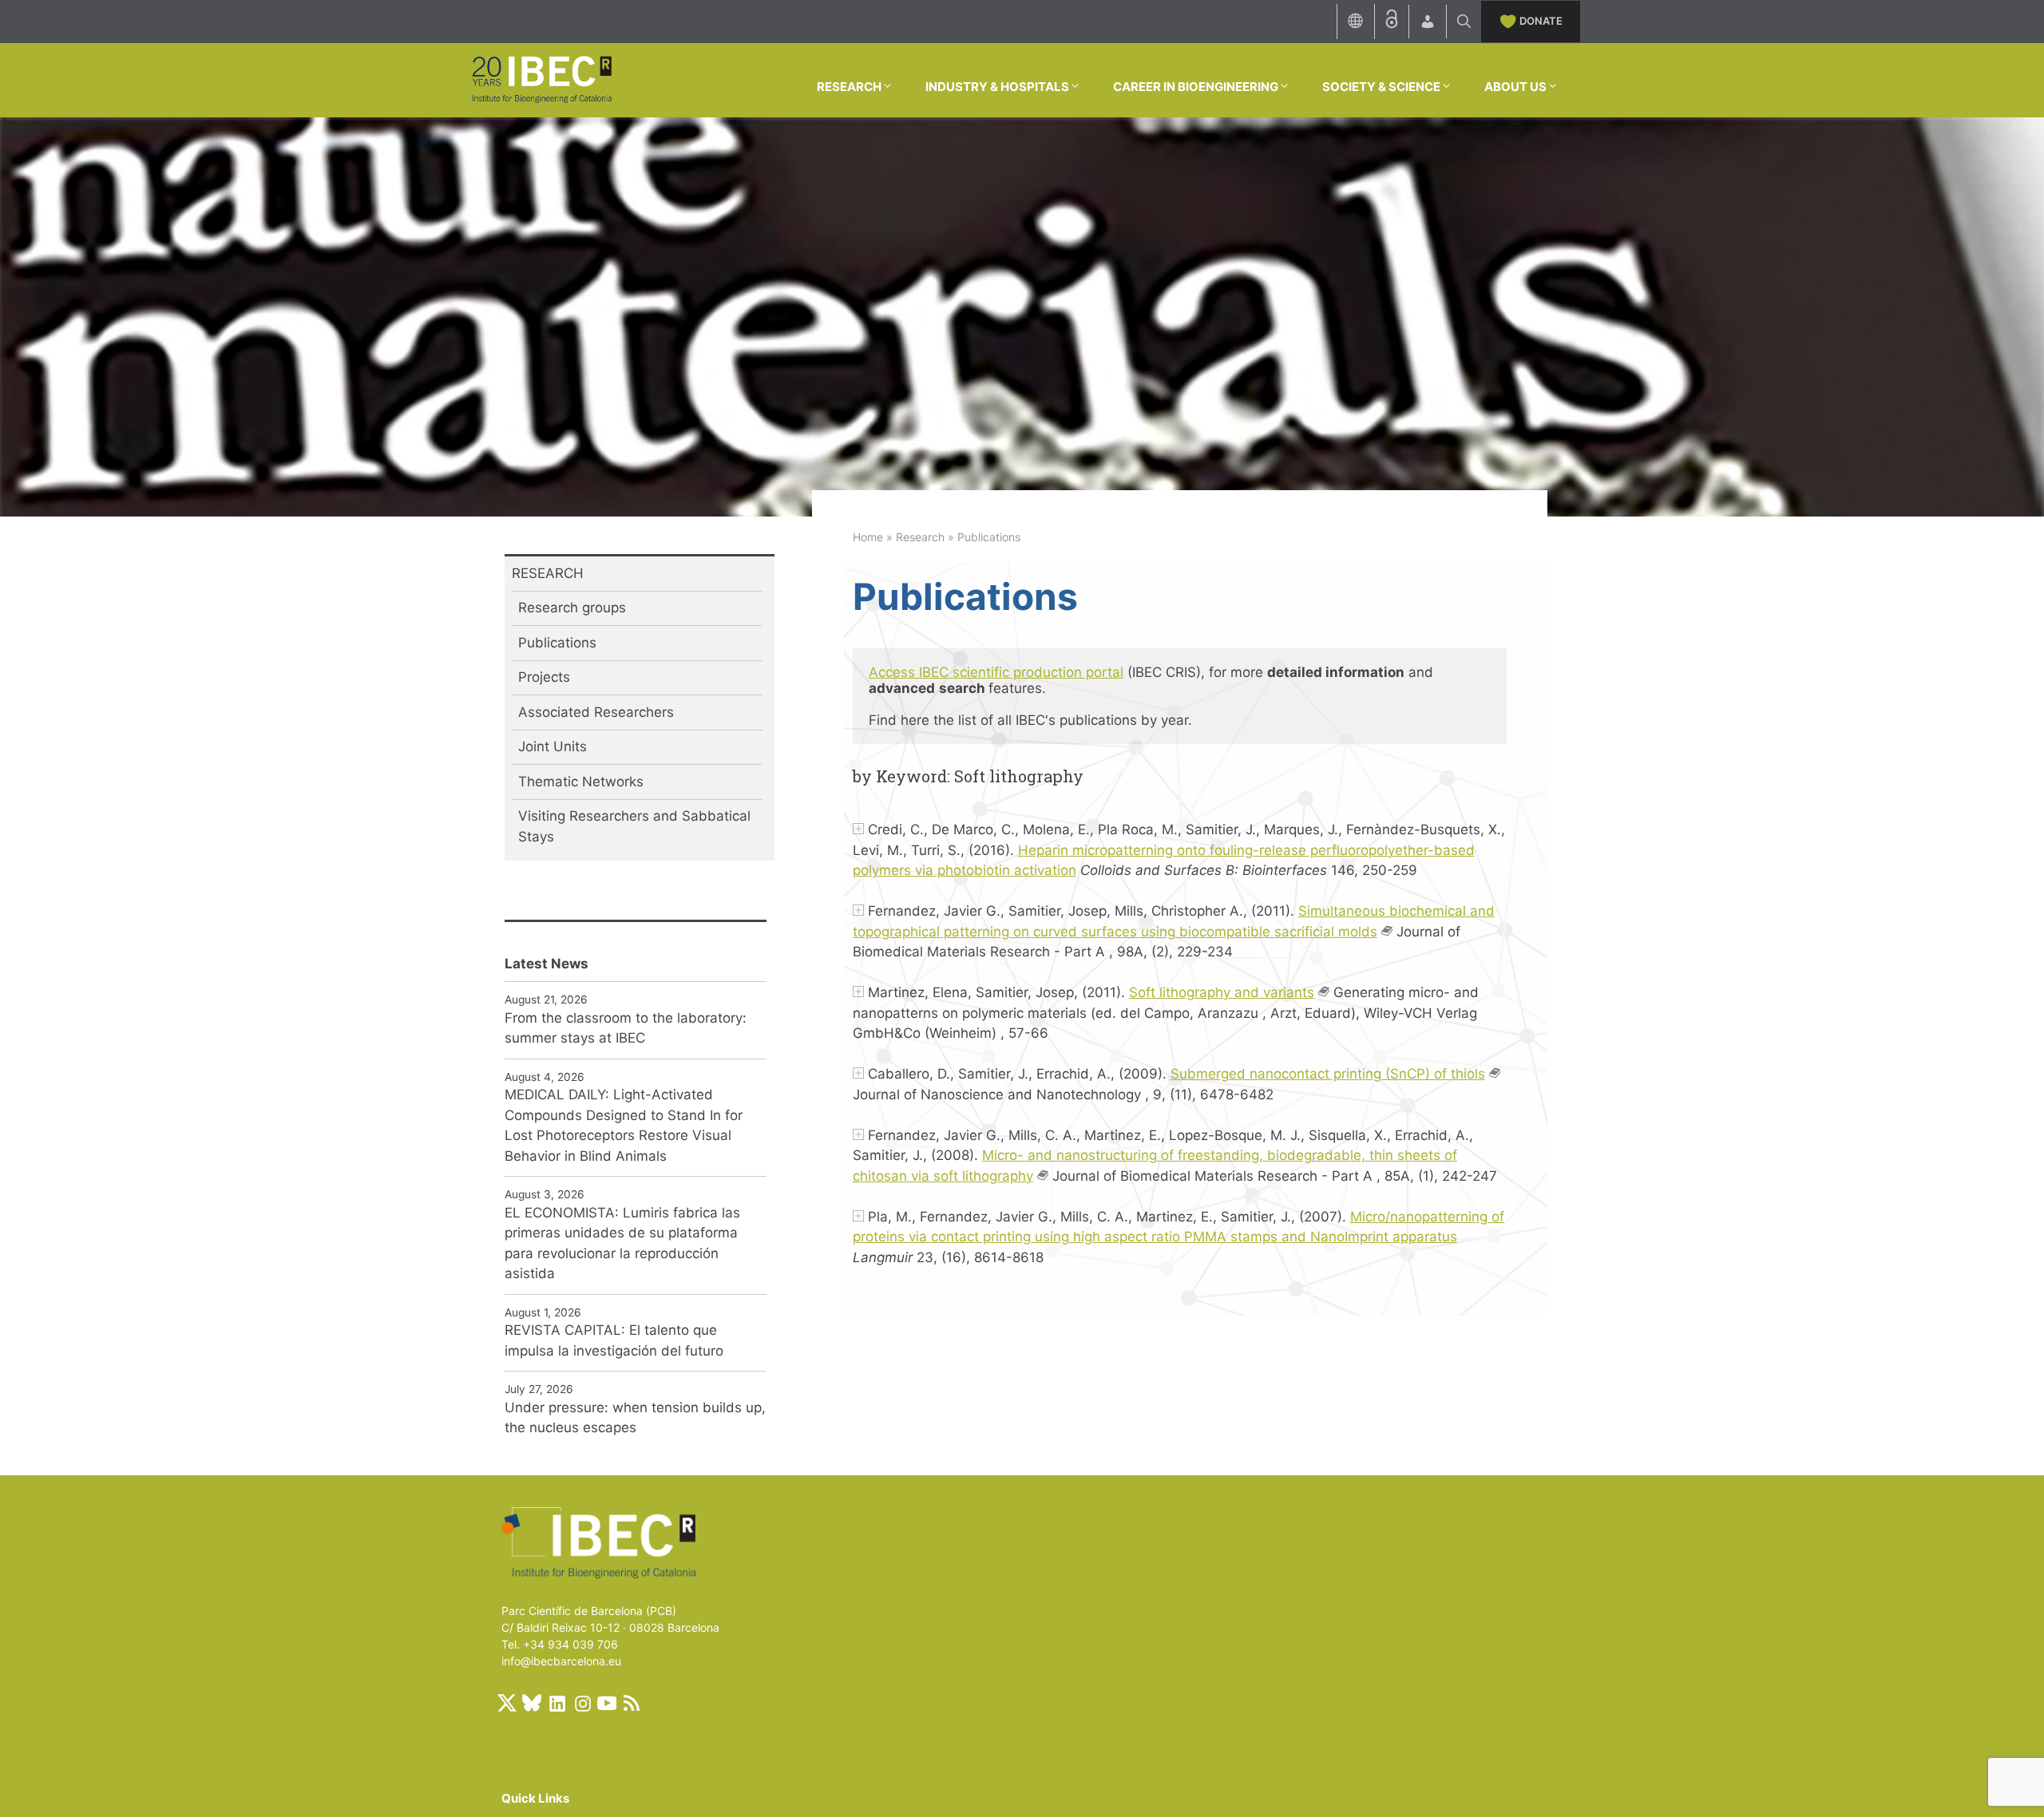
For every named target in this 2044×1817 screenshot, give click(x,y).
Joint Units (553, 746)
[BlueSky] (532, 1703)
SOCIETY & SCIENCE (1381, 87)
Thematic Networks (581, 782)
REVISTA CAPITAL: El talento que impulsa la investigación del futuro (614, 1340)
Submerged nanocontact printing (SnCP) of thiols (1328, 1074)
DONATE (1541, 21)
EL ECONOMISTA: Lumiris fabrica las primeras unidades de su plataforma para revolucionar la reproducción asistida (622, 1243)
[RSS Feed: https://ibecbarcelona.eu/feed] (632, 1703)
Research (920, 537)
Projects (544, 677)
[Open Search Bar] (1464, 22)
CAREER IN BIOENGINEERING (1196, 87)
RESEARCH (849, 87)
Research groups (572, 608)
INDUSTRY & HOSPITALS (997, 87)
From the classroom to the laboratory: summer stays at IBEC (626, 1028)
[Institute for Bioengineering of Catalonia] (541, 79)
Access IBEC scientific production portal (996, 672)
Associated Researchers (596, 712)
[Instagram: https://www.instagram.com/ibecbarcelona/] (582, 1703)
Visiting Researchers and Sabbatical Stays (634, 826)
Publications (557, 643)
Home (868, 537)
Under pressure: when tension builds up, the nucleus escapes (635, 1418)
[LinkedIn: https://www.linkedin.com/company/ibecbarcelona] (557, 1703)
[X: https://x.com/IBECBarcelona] (507, 1703)
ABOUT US (1515, 87)
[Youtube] (607, 1703)
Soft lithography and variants (1222, 992)
